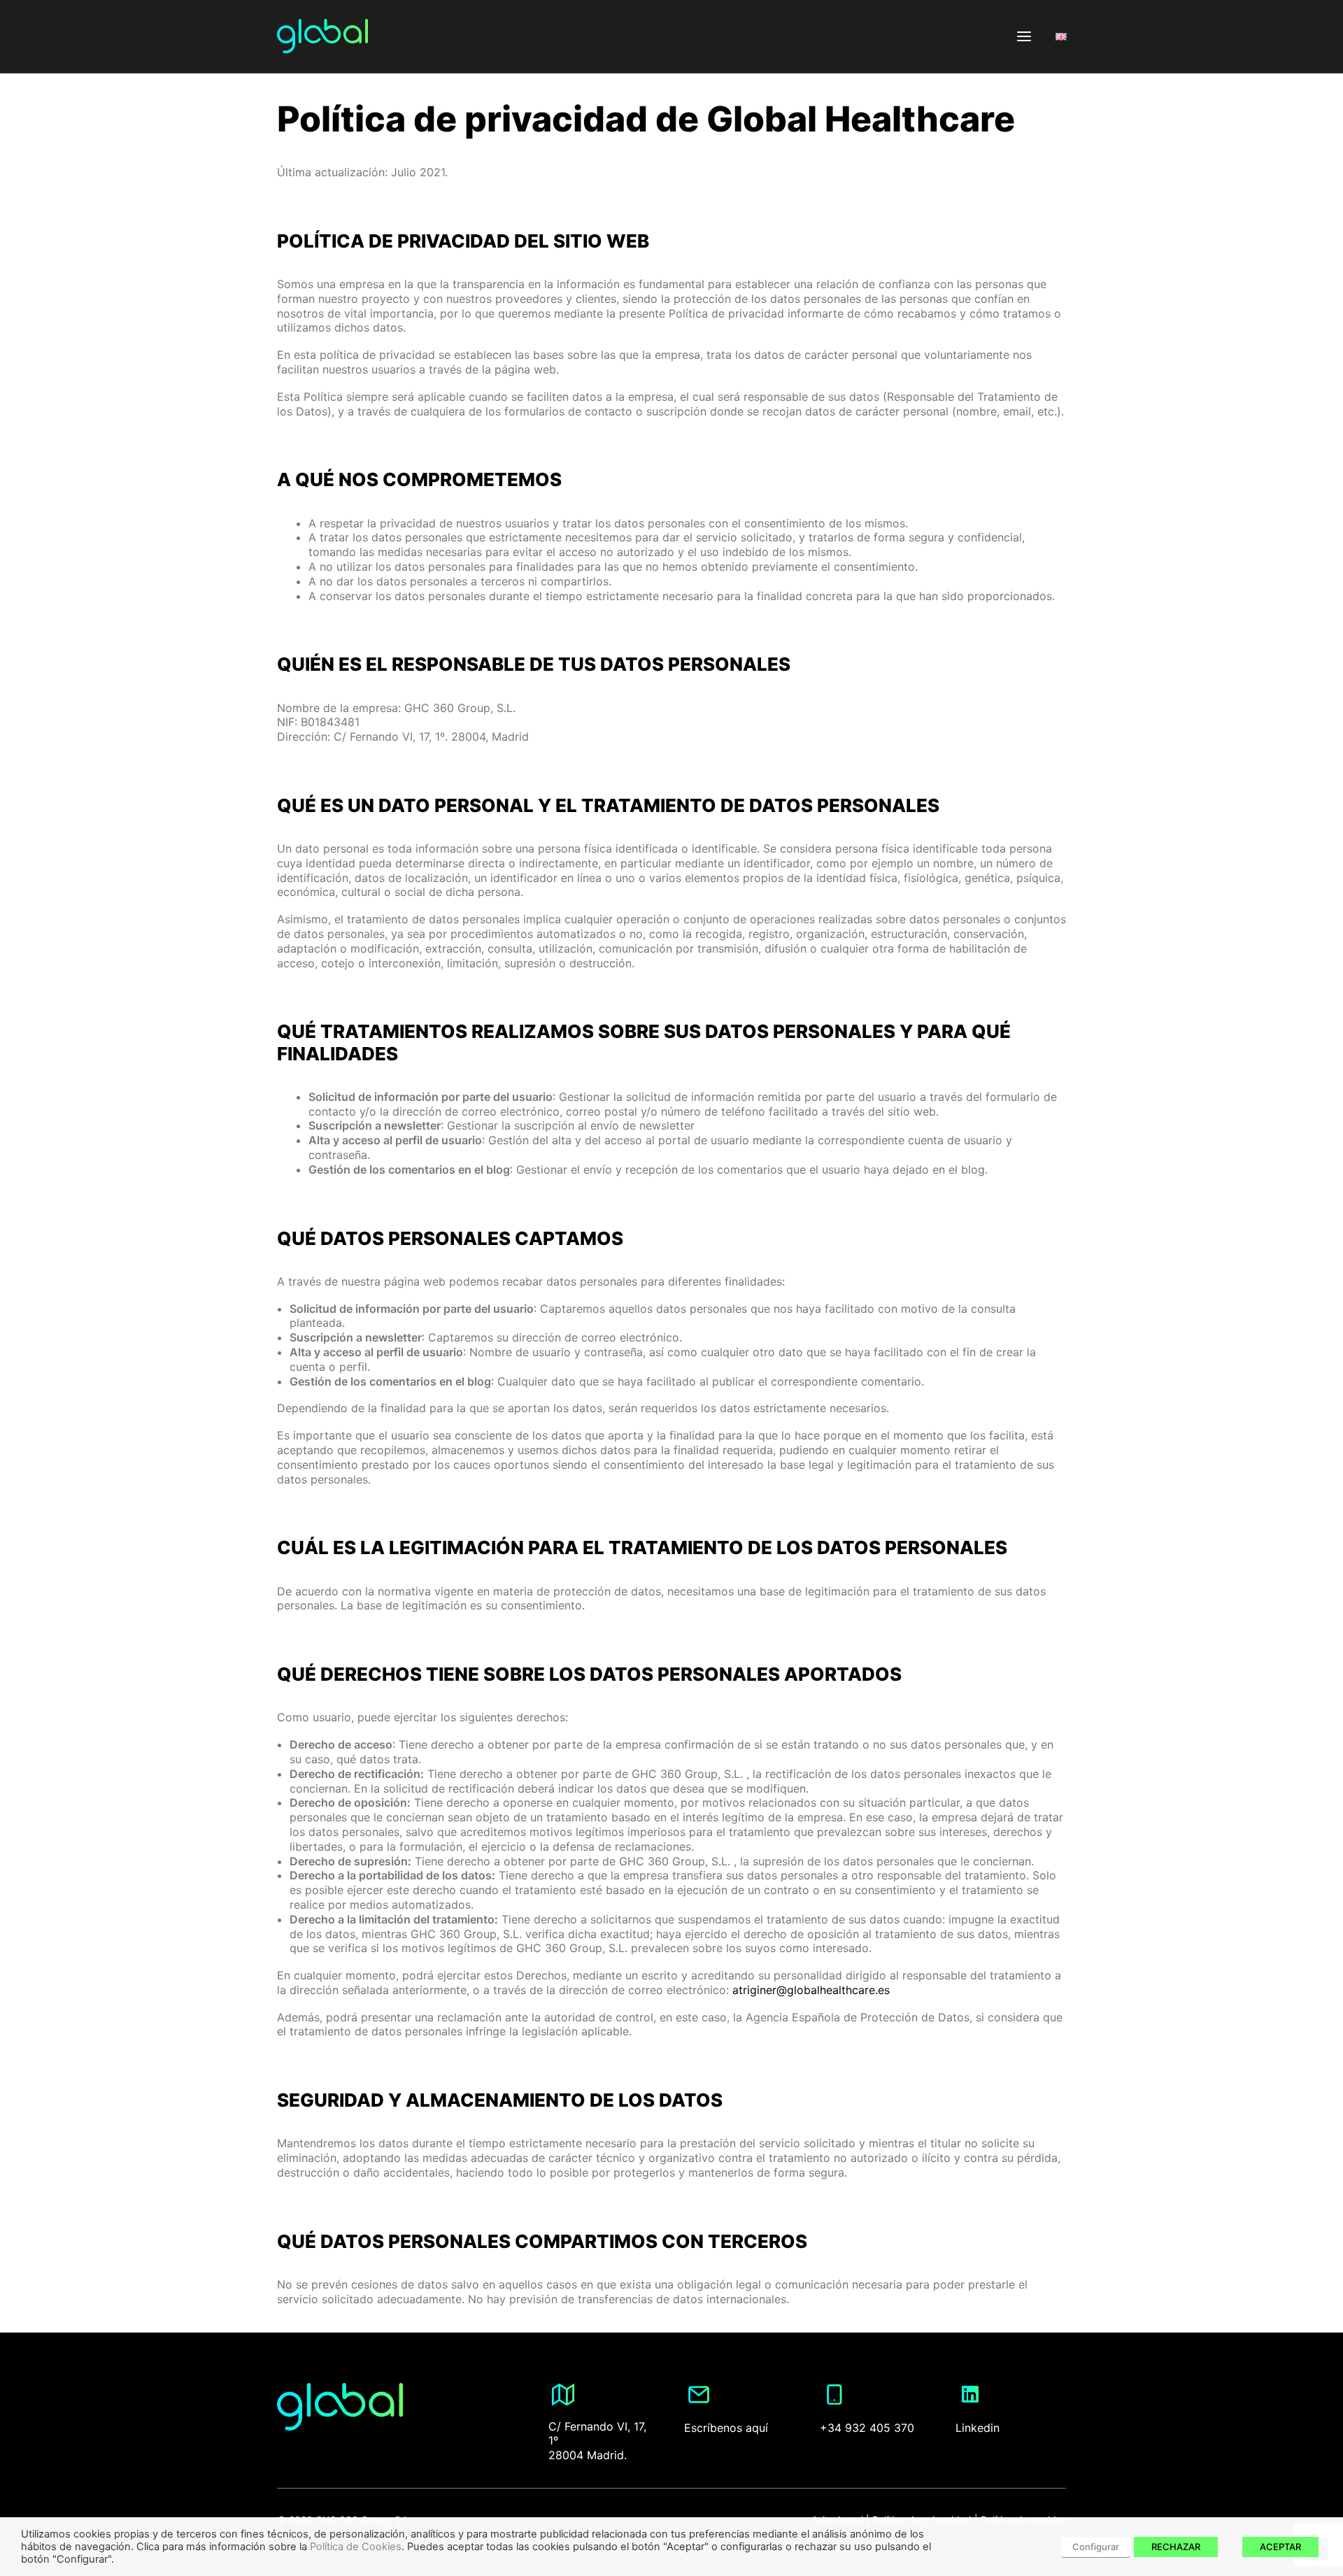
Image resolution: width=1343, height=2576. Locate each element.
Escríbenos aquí (726, 2428)
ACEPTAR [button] (1280, 2547)
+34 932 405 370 (867, 2428)
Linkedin (978, 2428)
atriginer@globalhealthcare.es (811, 1990)
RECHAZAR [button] (1176, 2547)
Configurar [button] (1096, 2547)
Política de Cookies (356, 2547)
